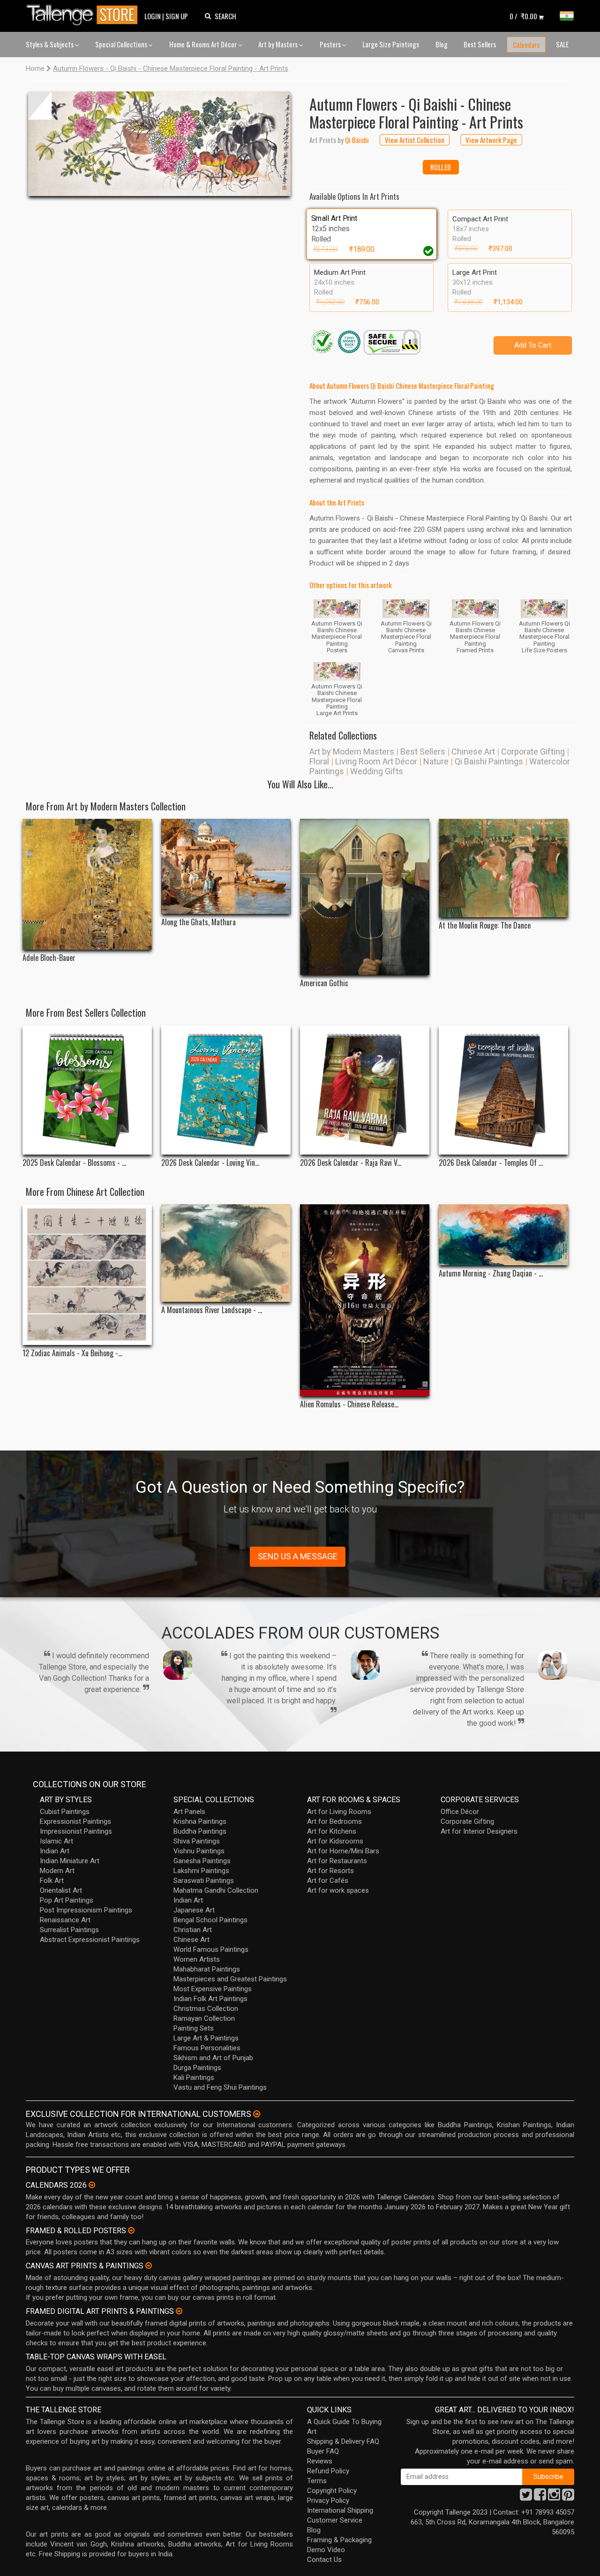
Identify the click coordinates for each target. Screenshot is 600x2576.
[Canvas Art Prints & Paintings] (149, 2266)
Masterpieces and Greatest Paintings (230, 1979)
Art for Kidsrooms (335, 1841)
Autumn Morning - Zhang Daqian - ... (491, 1273)
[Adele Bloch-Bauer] (87, 884)
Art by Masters (279, 44)
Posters (331, 44)
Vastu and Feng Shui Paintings (220, 2087)
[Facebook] (540, 2497)
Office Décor (460, 1812)
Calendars (526, 45)
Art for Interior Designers (479, 1831)
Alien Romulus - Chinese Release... (349, 1404)
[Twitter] (526, 2497)
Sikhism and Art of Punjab (213, 2058)
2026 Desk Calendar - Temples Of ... (491, 1163)
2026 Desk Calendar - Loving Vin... (210, 1163)
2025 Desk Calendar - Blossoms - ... (74, 1163)
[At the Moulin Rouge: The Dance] (503, 868)
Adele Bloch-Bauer (49, 958)
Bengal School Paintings (210, 1920)
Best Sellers (480, 44)
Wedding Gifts (377, 771)
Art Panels (189, 1812)
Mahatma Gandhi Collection (216, 1890)
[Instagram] (554, 2497)
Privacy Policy (328, 2500)
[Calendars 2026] (92, 2185)
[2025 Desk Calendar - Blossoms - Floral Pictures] (87, 1090)
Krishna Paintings (200, 1821)
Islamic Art (56, 1841)
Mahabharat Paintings (207, 1969)
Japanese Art (194, 1910)
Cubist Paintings (65, 1812)
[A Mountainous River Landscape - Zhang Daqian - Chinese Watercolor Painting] (226, 1253)
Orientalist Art (61, 1890)
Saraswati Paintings (204, 1881)
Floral (319, 761)
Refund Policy (328, 2471)
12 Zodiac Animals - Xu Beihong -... (72, 1353)
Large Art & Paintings (206, 2038)
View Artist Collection (415, 140)
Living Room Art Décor (376, 761)
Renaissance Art (65, 1920)
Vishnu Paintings (199, 1851)
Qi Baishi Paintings (489, 761)
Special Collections (122, 44)
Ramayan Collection (204, 2018)
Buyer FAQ (323, 2451)
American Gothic (324, 983)
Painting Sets (194, 2028)
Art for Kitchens (332, 1831)
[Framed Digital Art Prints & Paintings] (179, 2311)
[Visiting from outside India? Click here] (257, 2114)
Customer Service (335, 2520)
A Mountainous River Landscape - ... (212, 1310)
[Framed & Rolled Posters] (131, 2230)
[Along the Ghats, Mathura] (226, 866)
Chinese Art (473, 752)
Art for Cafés (328, 1881)
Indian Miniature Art (70, 1861)
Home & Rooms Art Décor (204, 44)
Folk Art (52, 1881)
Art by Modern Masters (352, 752)
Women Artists (197, 1959)
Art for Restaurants (337, 1861)
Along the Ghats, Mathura (199, 922)
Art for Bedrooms (334, 1821)
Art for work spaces (338, 1890)
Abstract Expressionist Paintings (90, 1940)
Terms (317, 2481)
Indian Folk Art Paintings (210, 1999)
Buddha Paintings (200, 1831)
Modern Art (57, 1871)
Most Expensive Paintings (213, 1989)
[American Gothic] (365, 897)
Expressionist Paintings (75, 1821)
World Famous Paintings (211, 1949)
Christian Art (193, 1930)
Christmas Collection (206, 2009)
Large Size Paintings (391, 44)
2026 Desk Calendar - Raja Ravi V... (351, 1163)
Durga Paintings (197, 2068)
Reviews (320, 2461)
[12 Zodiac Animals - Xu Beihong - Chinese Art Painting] (87, 1275)
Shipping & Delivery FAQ (343, 2441)
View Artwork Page (491, 140)
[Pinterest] (568, 2497)
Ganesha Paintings (202, 1861)
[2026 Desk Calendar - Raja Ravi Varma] (365, 1090)
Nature (436, 761)
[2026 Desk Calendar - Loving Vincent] (226, 1090)
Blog (442, 44)
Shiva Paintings (197, 1841)
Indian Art (55, 1851)
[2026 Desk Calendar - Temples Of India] (503, 1090)
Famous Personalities (207, 2048)
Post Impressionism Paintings (86, 1910)
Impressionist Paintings (76, 1831)
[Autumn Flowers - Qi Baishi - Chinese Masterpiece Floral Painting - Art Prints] (159, 144)
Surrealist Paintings (69, 1930)
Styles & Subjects (50, 44)
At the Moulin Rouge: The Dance (485, 925)
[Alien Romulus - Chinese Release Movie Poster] (365, 1300)
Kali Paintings (194, 2077)
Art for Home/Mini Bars (343, 1851)
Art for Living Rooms (339, 1812)
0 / (523, 16)
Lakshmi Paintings (201, 1871)
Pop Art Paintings (67, 1900)
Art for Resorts (330, 1871)
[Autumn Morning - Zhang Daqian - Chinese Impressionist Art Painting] (503, 1235)
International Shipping (340, 2510)
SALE (562, 44)
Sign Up (177, 16)
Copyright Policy (332, 2491)
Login (153, 16)
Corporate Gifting (533, 752)
